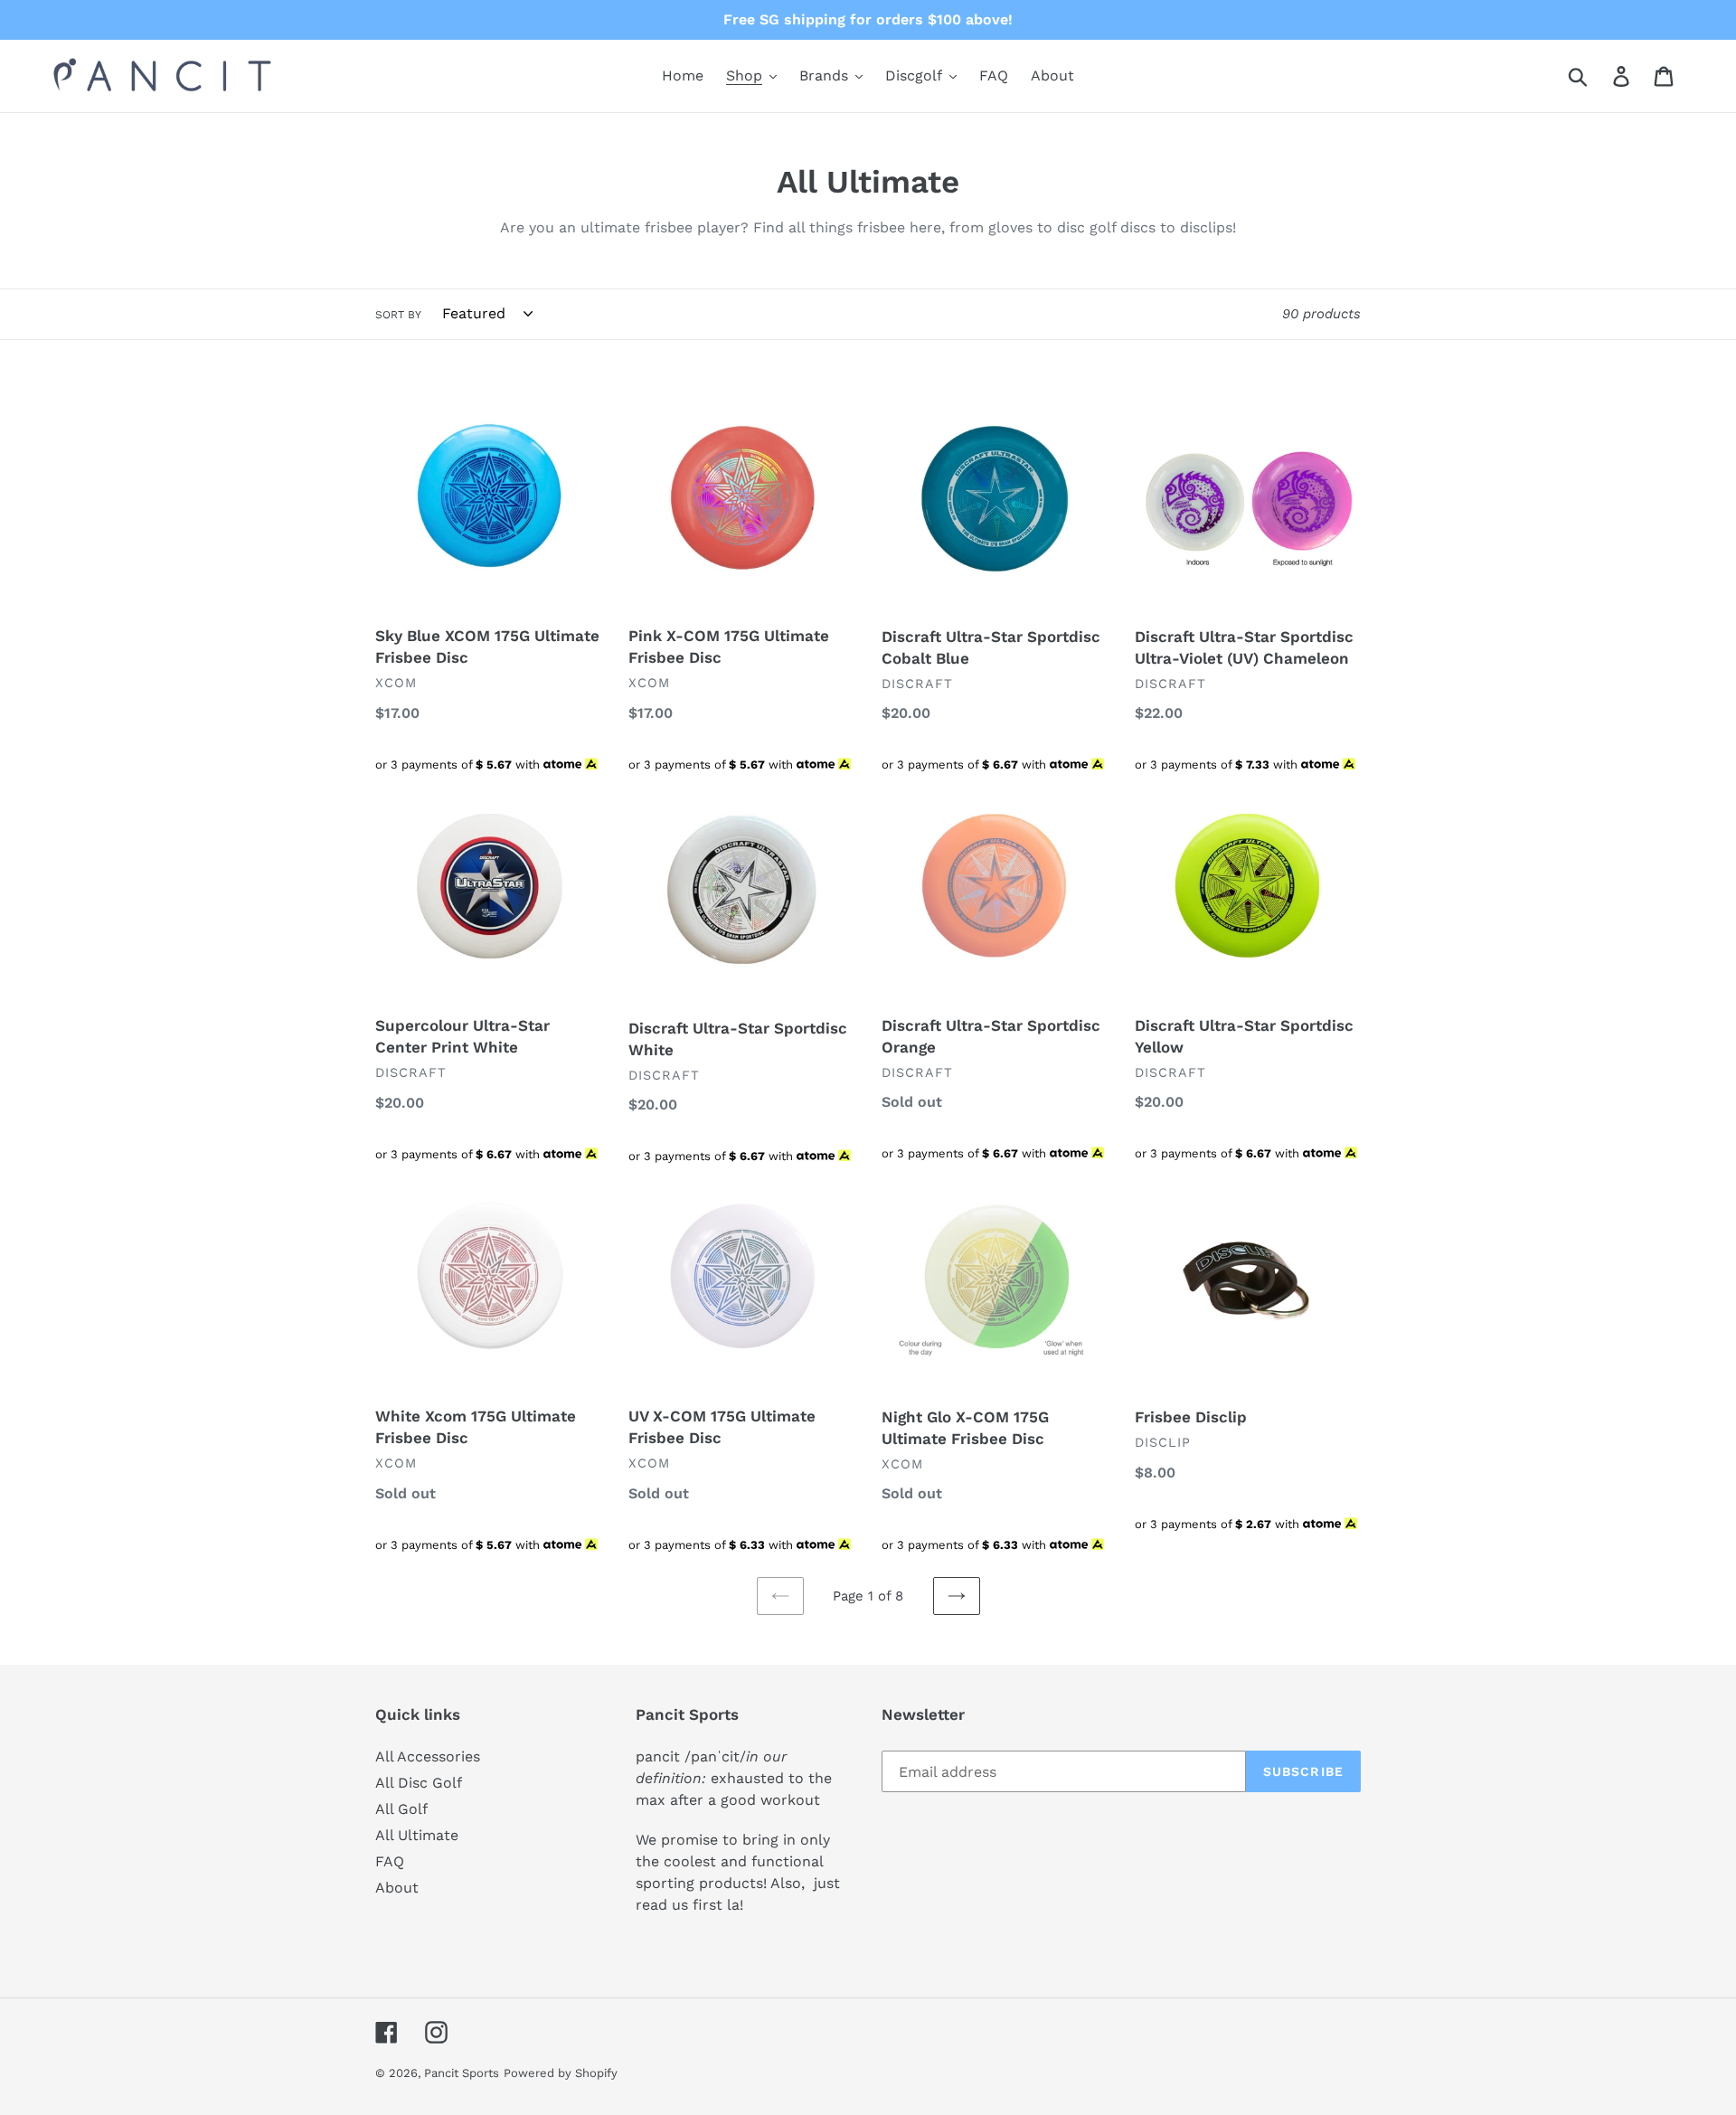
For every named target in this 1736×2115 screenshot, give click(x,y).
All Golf (401, 1809)
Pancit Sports (462, 2073)
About (397, 1888)
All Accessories (428, 1756)
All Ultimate (417, 1835)
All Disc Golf (419, 1783)
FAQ (390, 1861)
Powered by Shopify (561, 2073)
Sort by (398, 315)
